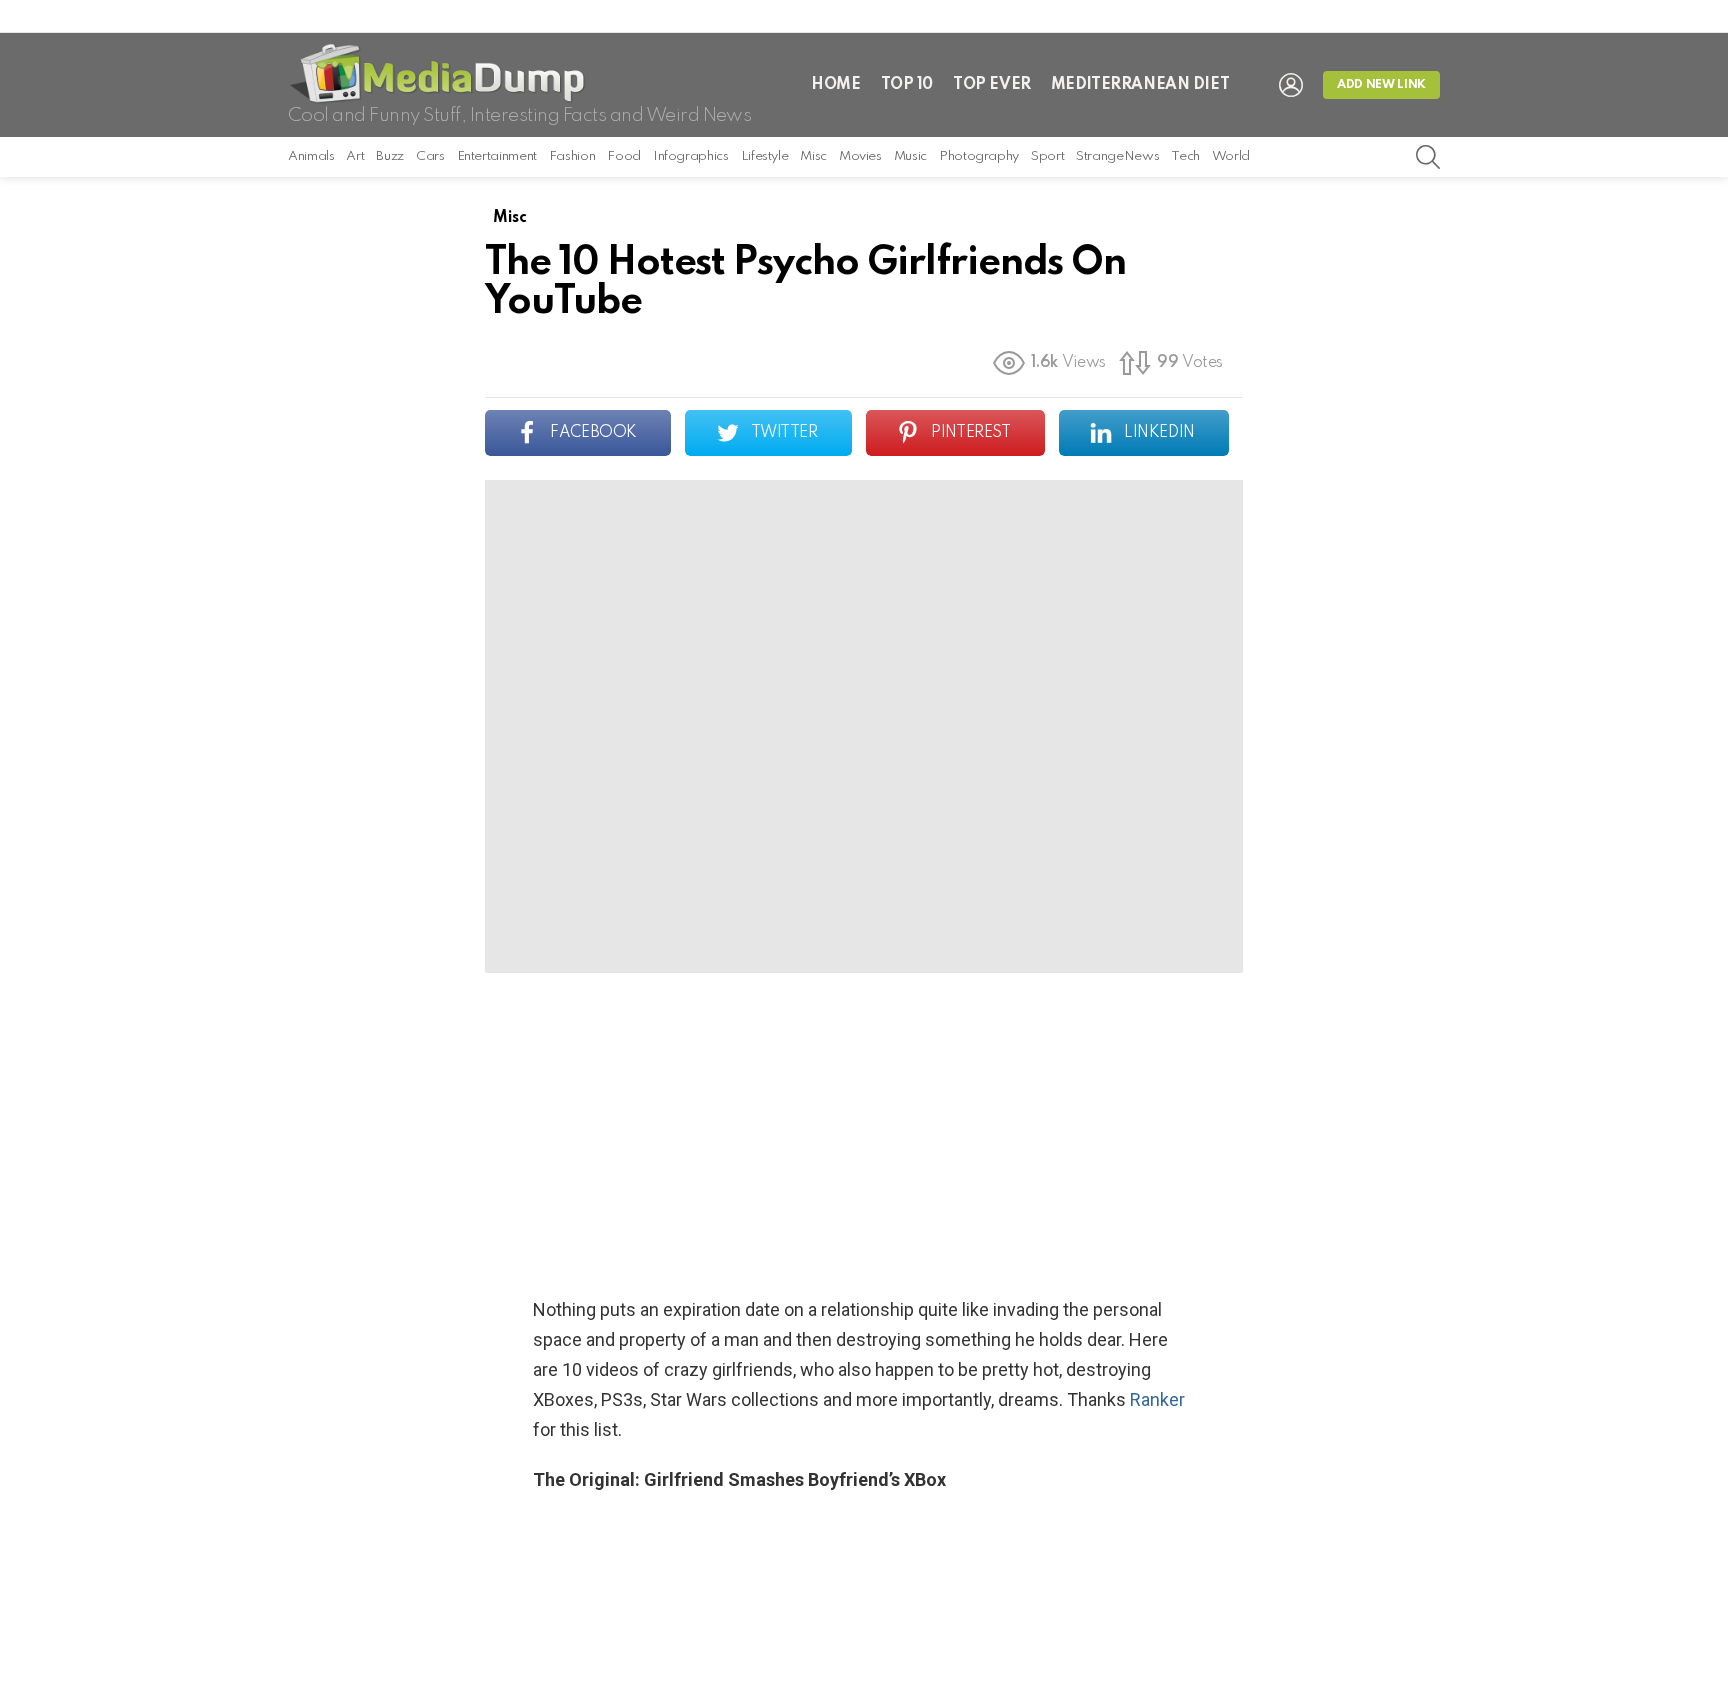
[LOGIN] (1291, 85)
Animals (311, 156)
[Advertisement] (864, 1134)
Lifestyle (765, 156)
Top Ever (992, 85)
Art (355, 156)
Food (624, 156)
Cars (430, 156)
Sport (1047, 156)
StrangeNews (1117, 156)
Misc (813, 156)
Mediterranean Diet (1140, 85)
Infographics (691, 156)
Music (910, 156)
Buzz (390, 156)
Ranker (1157, 1399)
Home (835, 85)
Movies (860, 156)
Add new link (1381, 85)
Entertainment (497, 156)
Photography (979, 156)
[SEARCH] (1428, 157)
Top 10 (907, 85)
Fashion (572, 156)
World (1231, 156)
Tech (1185, 156)
